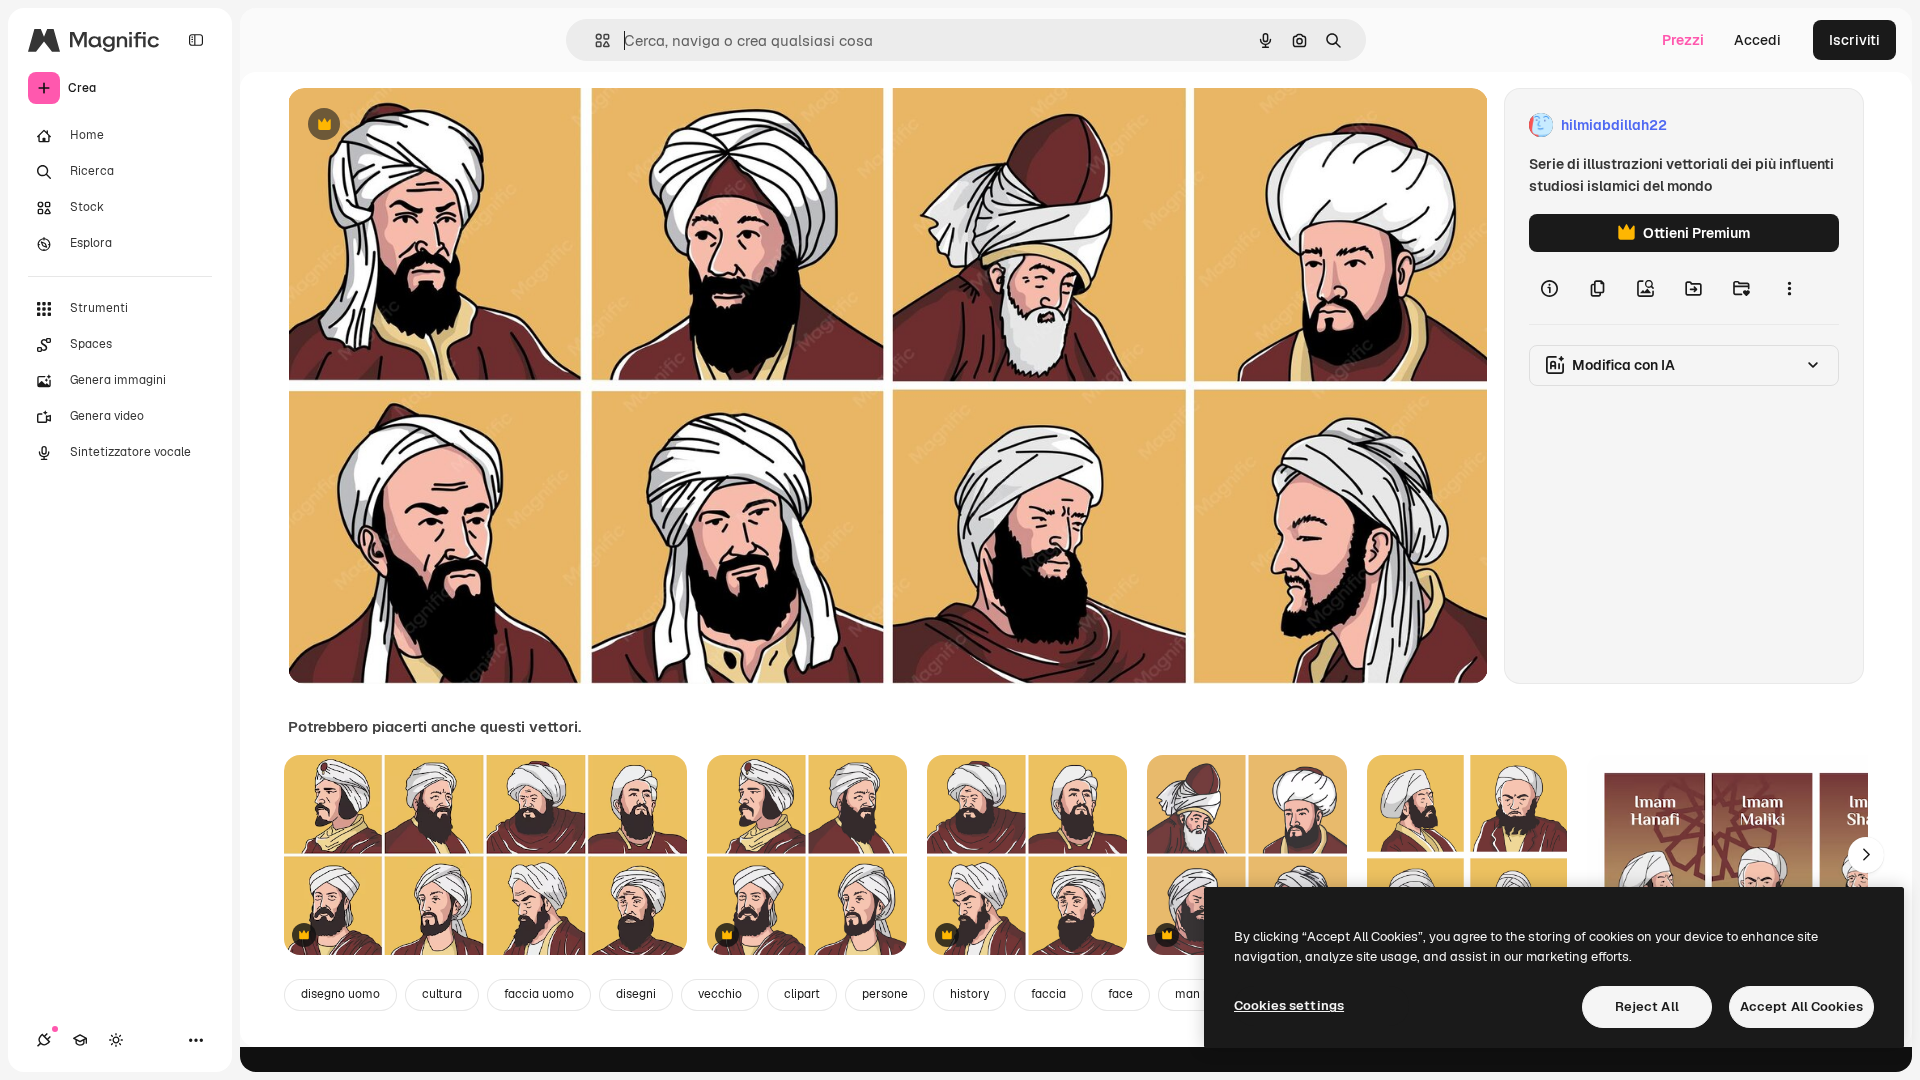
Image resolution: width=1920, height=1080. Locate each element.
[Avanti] (1866, 855)
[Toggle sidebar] (196, 40)
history (969, 994)
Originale (420, 125)
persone (885, 994)
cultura (442, 994)
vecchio (720, 994)
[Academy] (80, 1040)
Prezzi (1683, 40)
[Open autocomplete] (594, 40)
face (1120, 994)
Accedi (1757, 40)
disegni (636, 994)
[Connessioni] (44, 1040)
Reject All (1647, 1006)
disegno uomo (340, 994)
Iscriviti (1854, 40)
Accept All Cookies (1801, 1006)
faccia (1048, 994)
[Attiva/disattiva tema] (116, 1040)
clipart (802, 994)
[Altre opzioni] (1789, 288)
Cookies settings (1289, 1005)
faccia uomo (539, 994)
